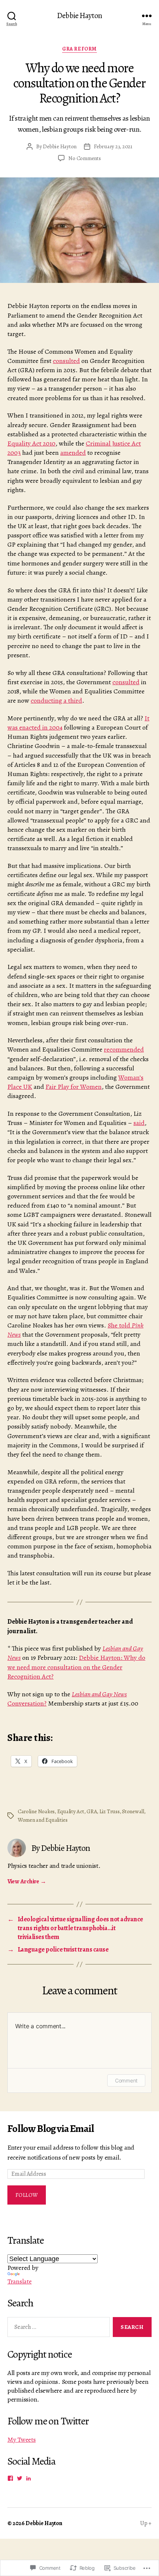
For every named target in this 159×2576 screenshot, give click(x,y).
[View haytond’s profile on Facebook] (10, 2478)
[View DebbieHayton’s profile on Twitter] (20, 2478)
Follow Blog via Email (51, 2129)
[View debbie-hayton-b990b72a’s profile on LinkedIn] (28, 2478)
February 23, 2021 (113, 146)
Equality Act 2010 (31, 443)
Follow (27, 2195)
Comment (126, 2080)
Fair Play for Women (74, 1087)
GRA (92, 1811)
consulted (66, 361)
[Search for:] (57, 2329)
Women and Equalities (43, 1820)
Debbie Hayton (79, 16)
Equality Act (71, 1811)
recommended (124, 1049)
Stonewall (133, 1811)
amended (73, 453)
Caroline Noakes (36, 1811)
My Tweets (22, 2440)
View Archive (27, 1881)
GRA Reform (79, 49)
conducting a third (56, 700)
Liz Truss (110, 1811)
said (139, 1123)
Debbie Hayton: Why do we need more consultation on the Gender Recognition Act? (76, 1667)
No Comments (84, 158)
